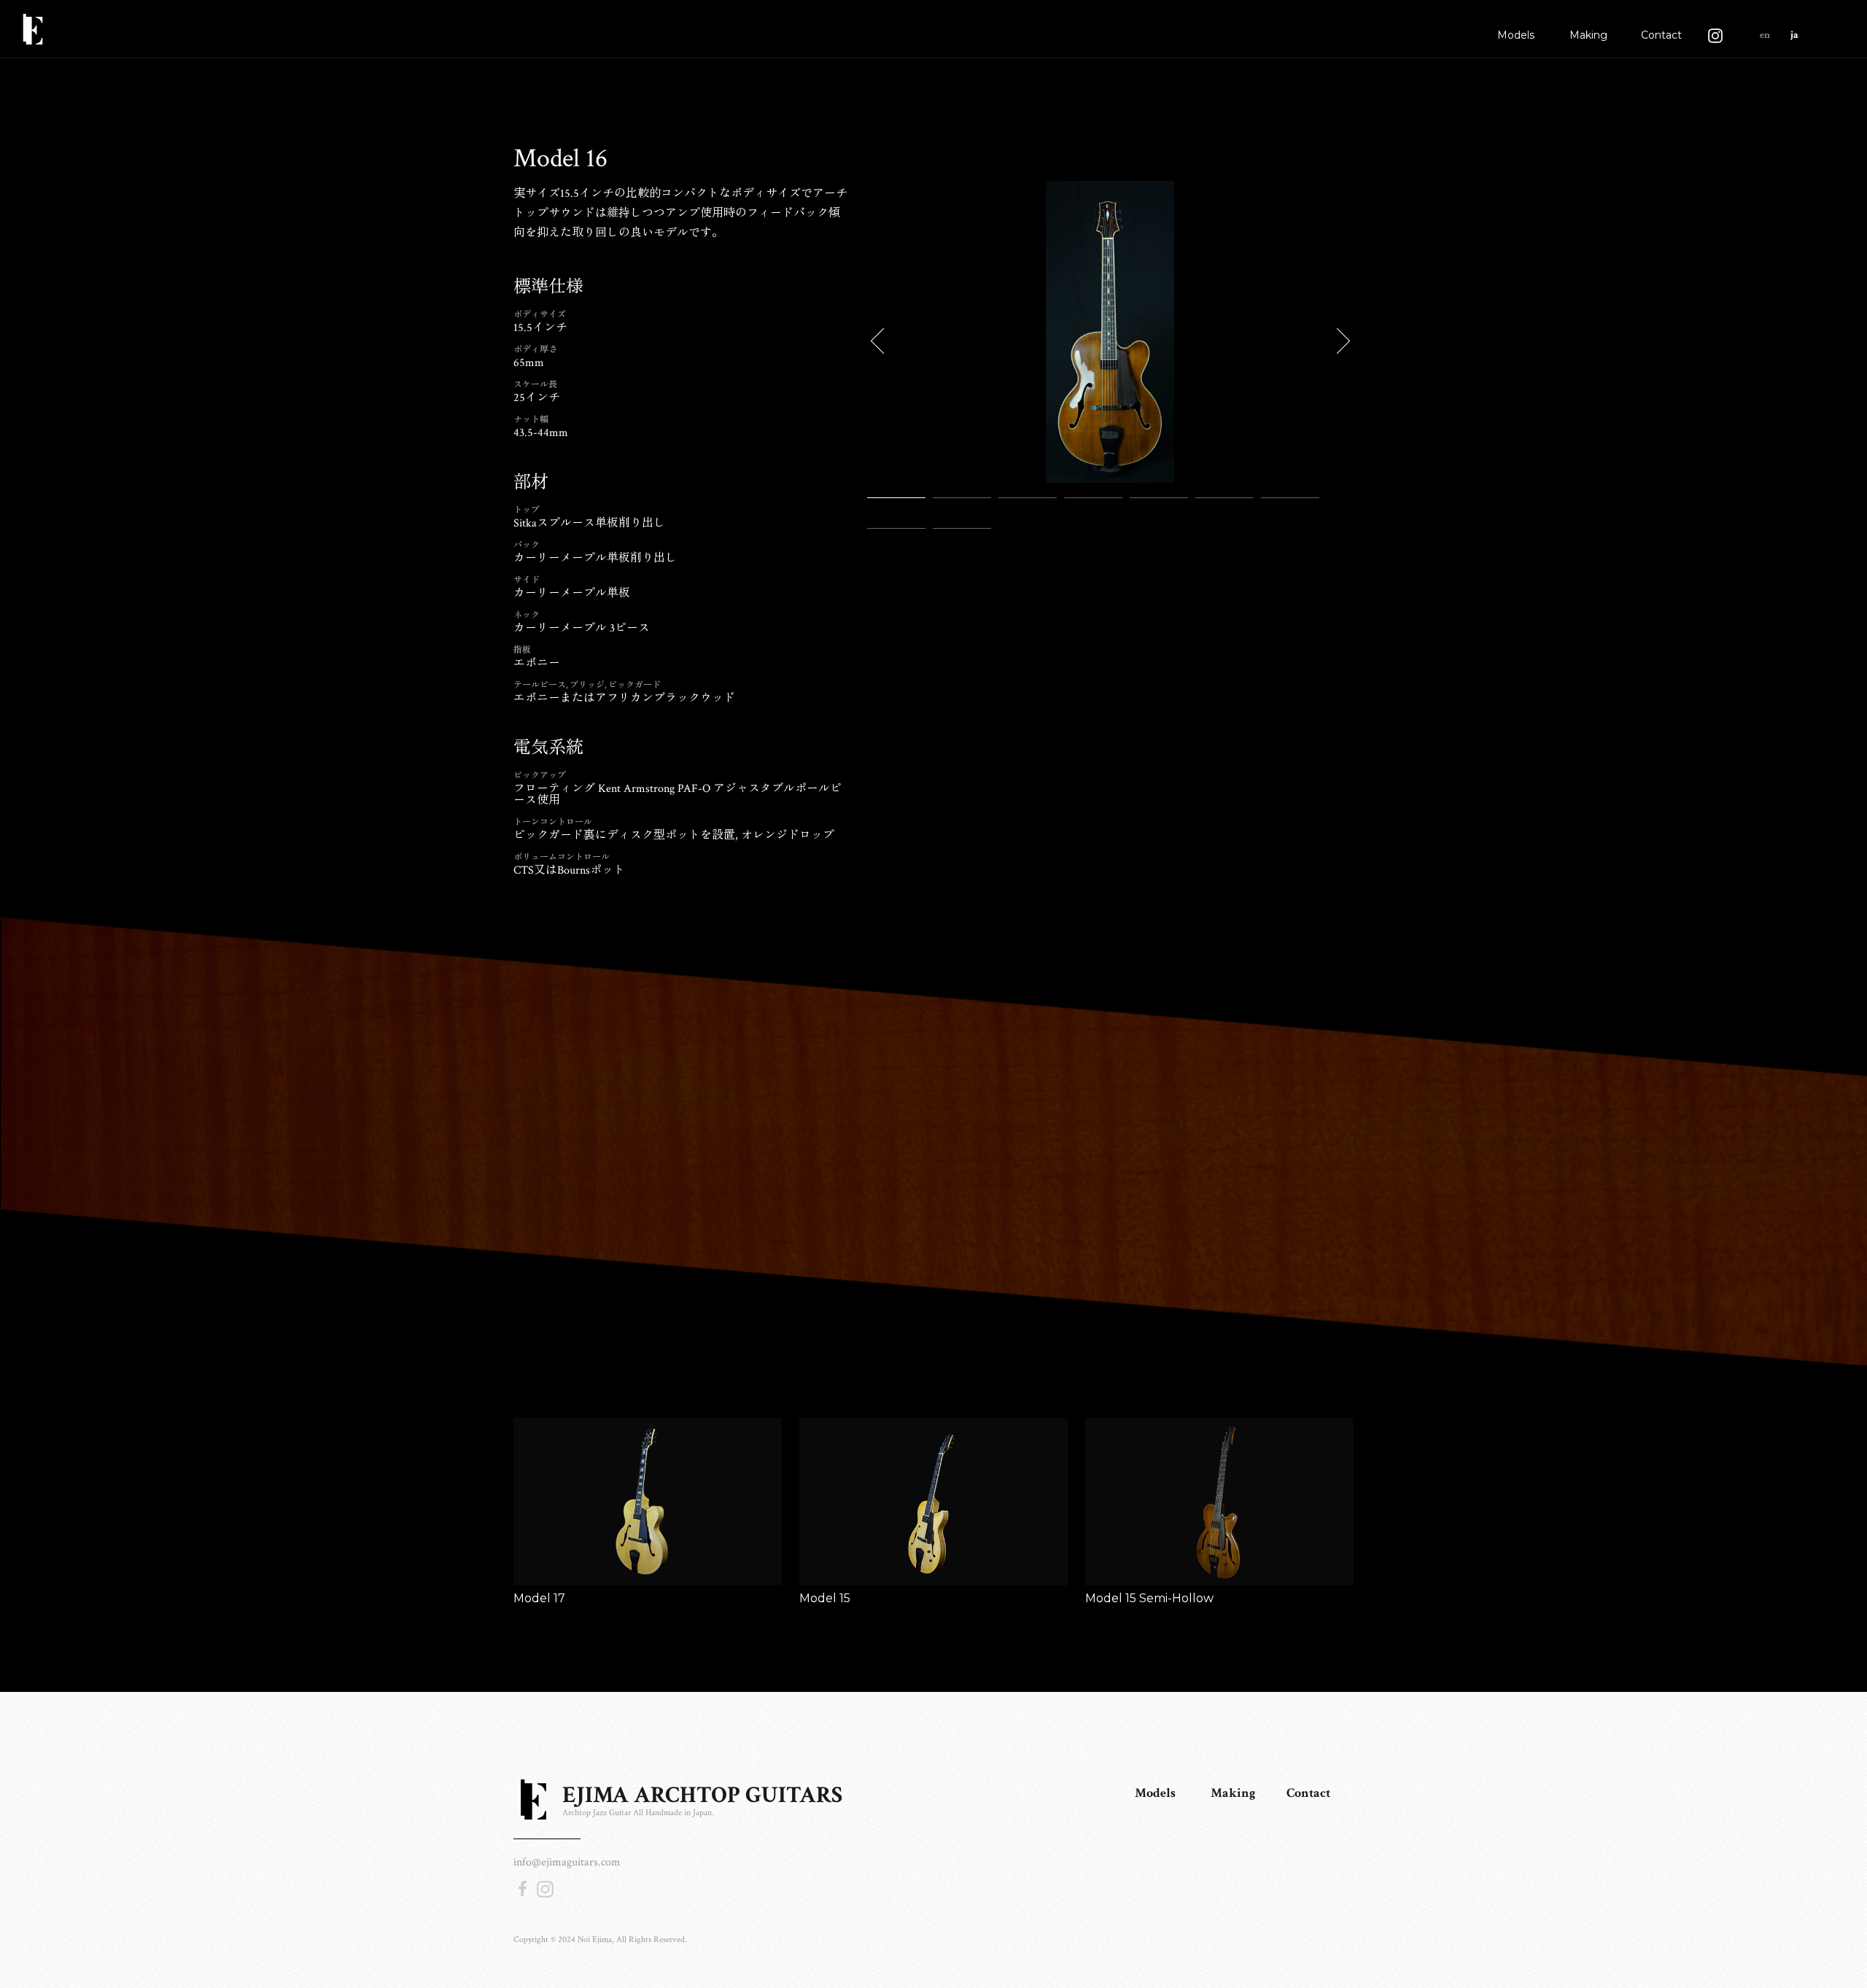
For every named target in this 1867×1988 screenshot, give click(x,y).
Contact (1661, 35)
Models (1516, 35)
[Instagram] (1715, 29)
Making (1588, 35)
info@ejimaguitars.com (567, 1862)
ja (1794, 35)
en (1765, 35)
